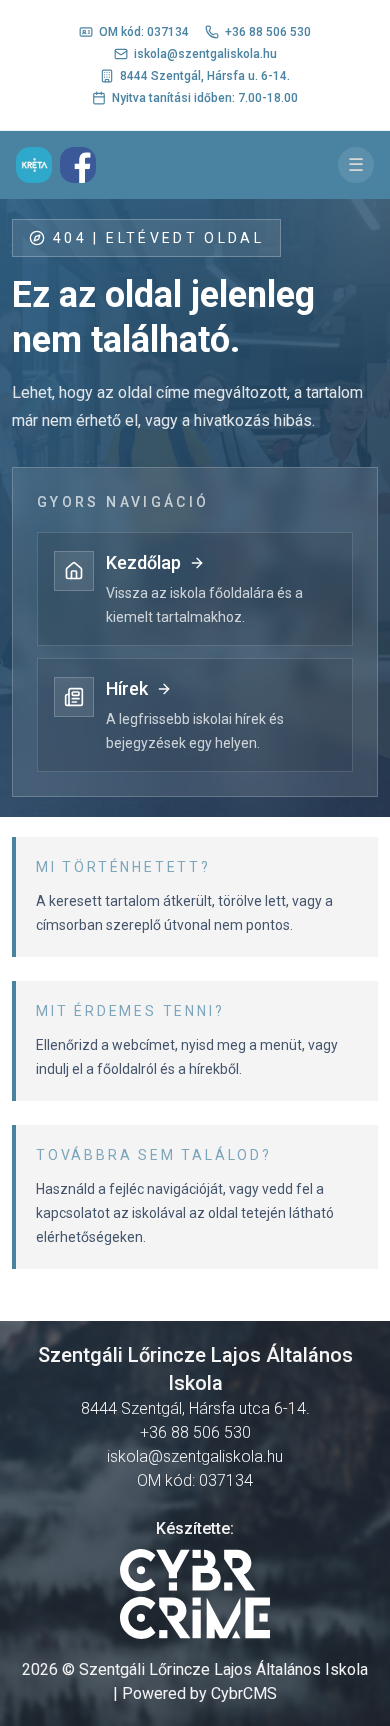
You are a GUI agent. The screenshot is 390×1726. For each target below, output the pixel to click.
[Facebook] (78, 165)
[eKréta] (34, 165)
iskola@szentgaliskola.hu (205, 54)
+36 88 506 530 (268, 32)
